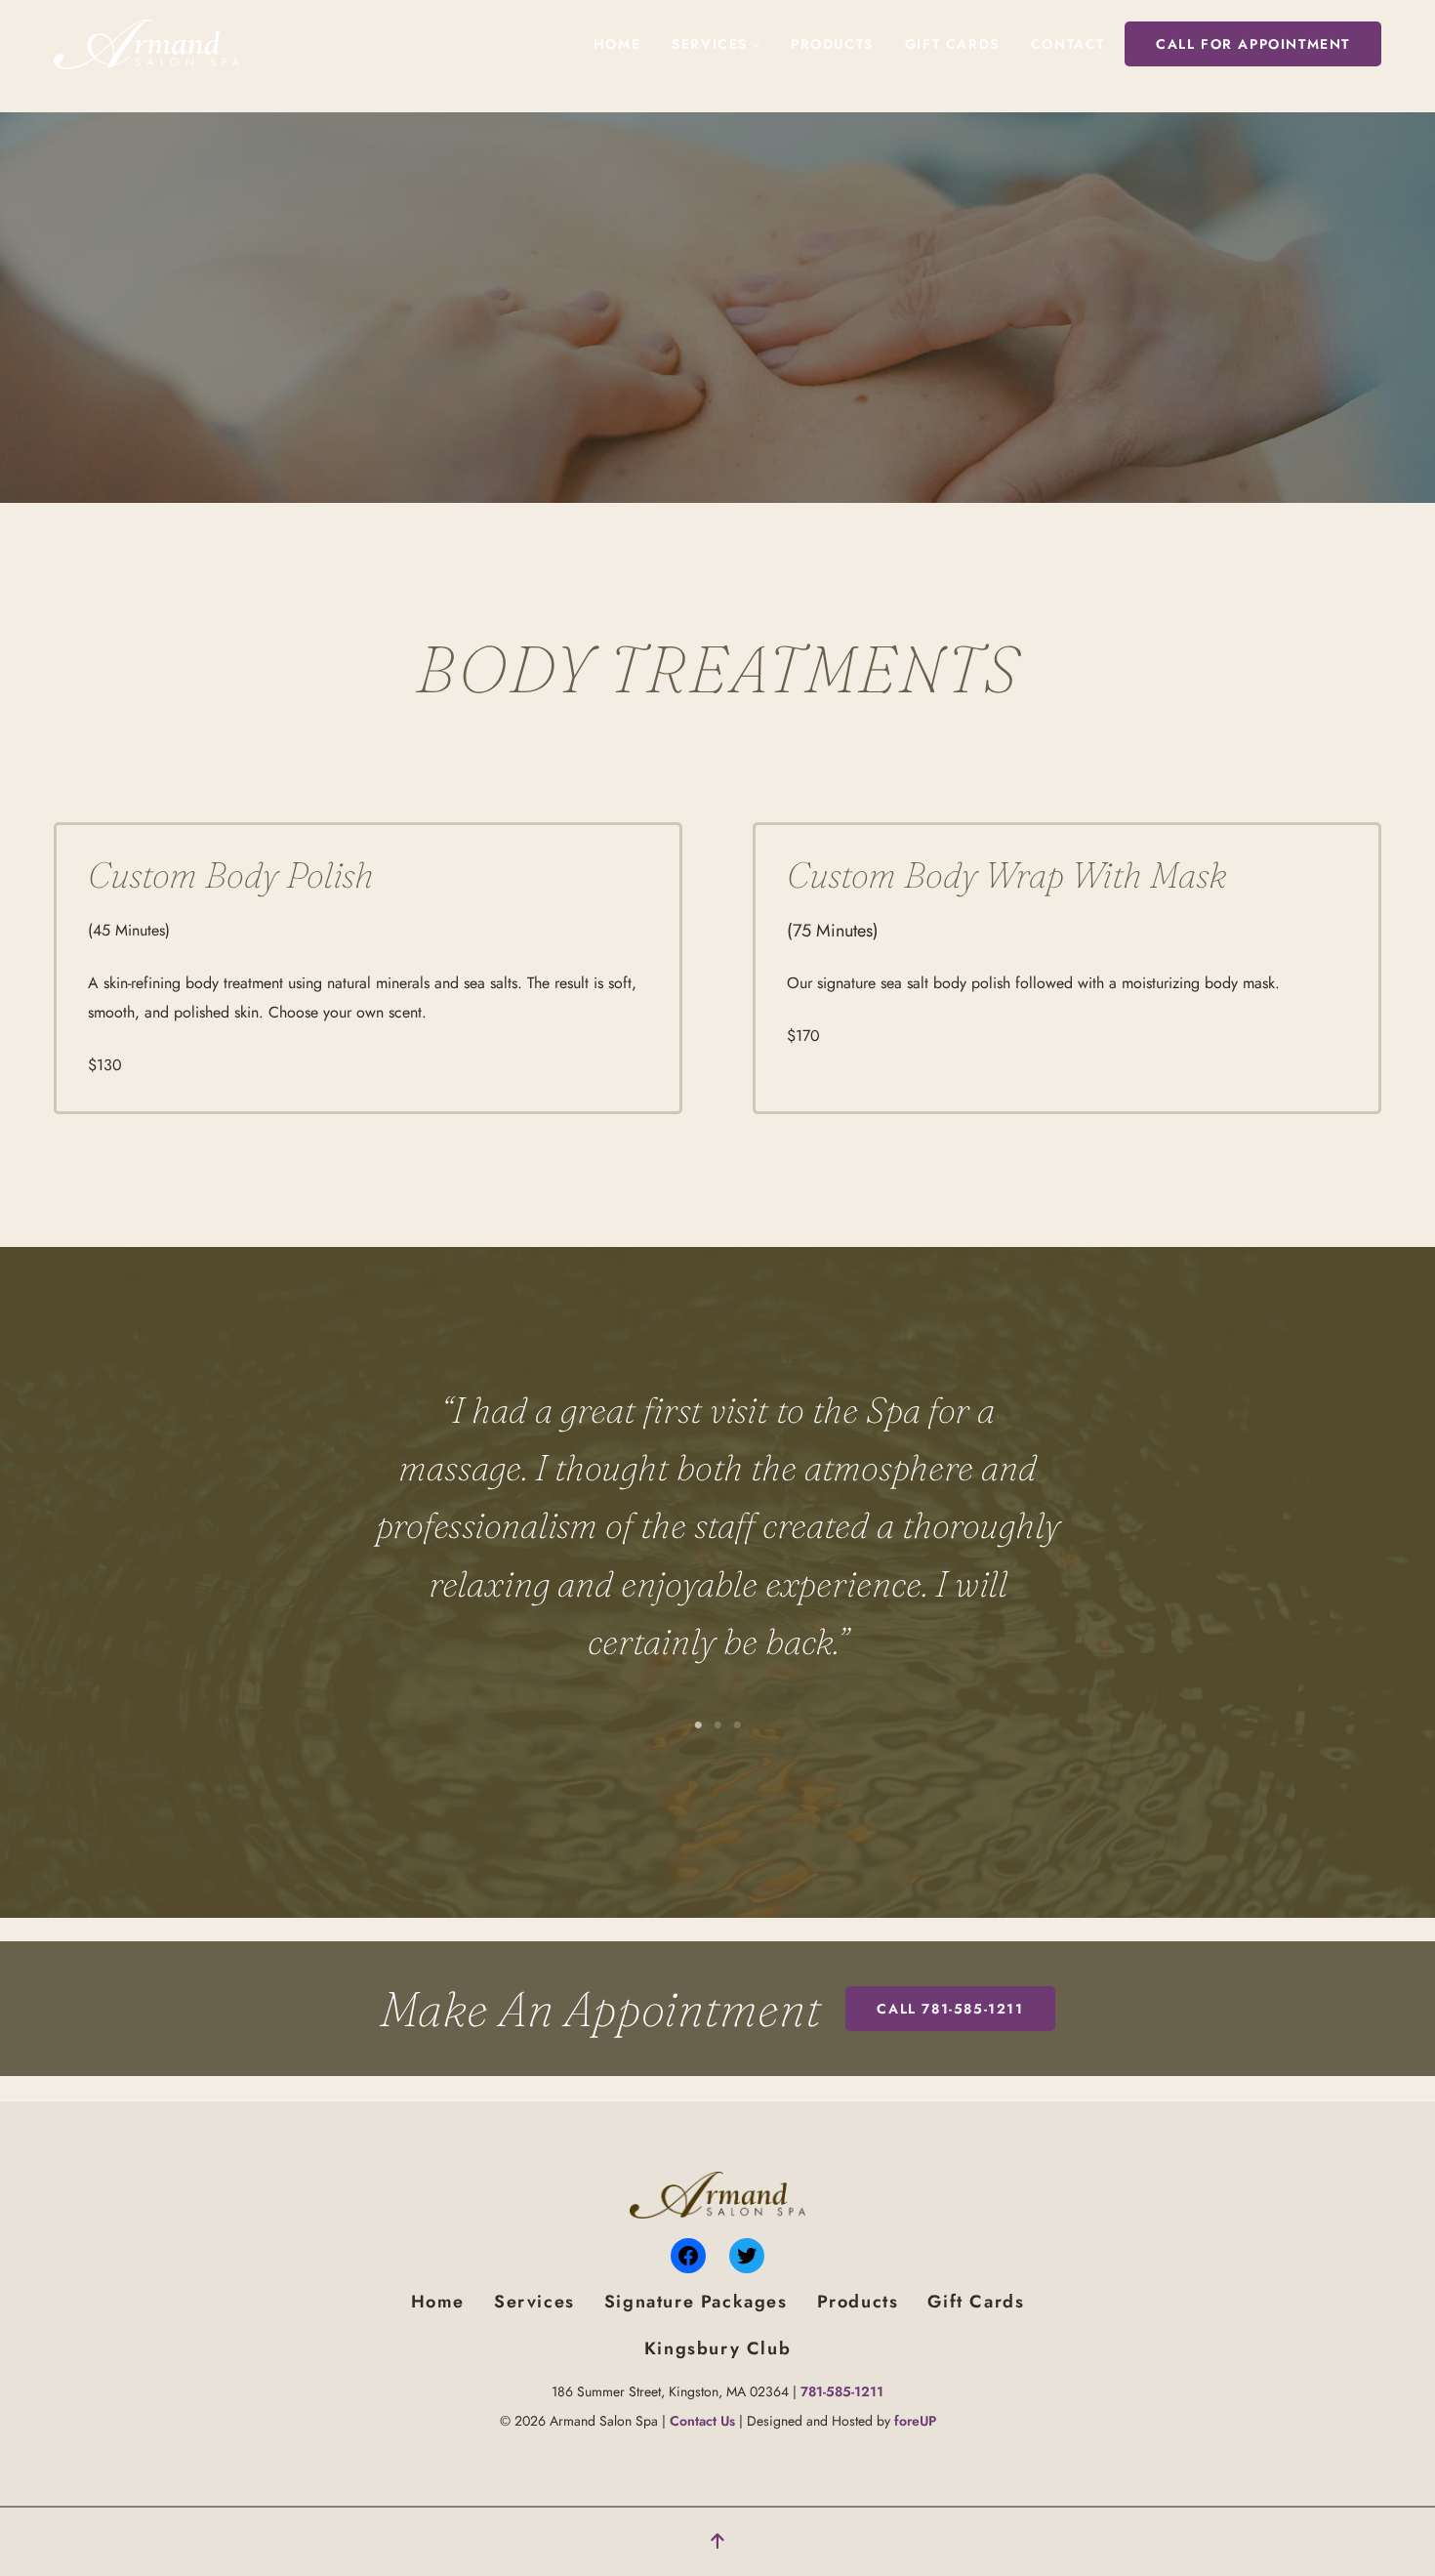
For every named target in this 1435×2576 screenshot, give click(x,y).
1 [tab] (698, 1725)
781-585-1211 (842, 2391)
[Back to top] (717, 2542)
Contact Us (702, 2421)
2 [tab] (717, 1725)
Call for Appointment (1253, 44)
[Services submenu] (756, 44)
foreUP (915, 2421)
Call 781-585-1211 (950, 2009)
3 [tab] (737, 1725)
